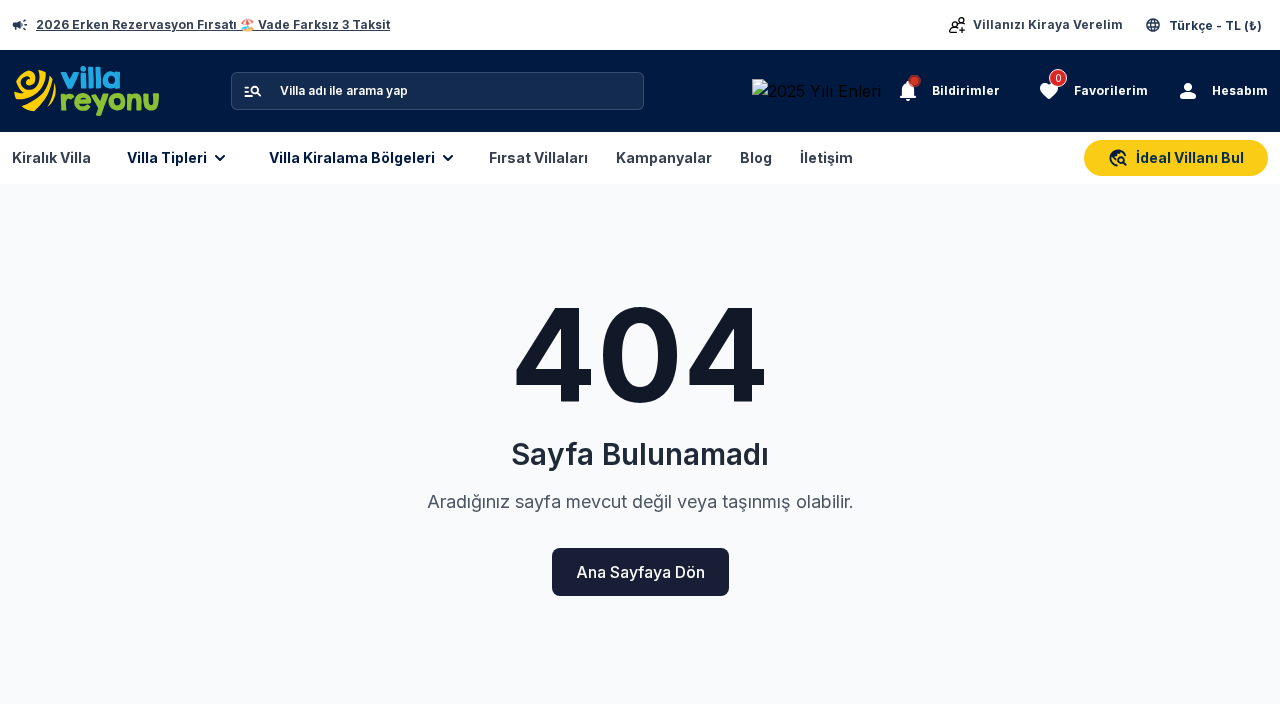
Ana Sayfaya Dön (640, 572)
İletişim (826, 157)
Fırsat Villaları (538, 157)
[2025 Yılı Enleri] (822, 91)
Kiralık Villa (51, 157)
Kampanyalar (664, 157)
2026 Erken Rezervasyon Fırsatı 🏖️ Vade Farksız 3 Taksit (213, 25)
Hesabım (1240, 90)
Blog (756, 157)
